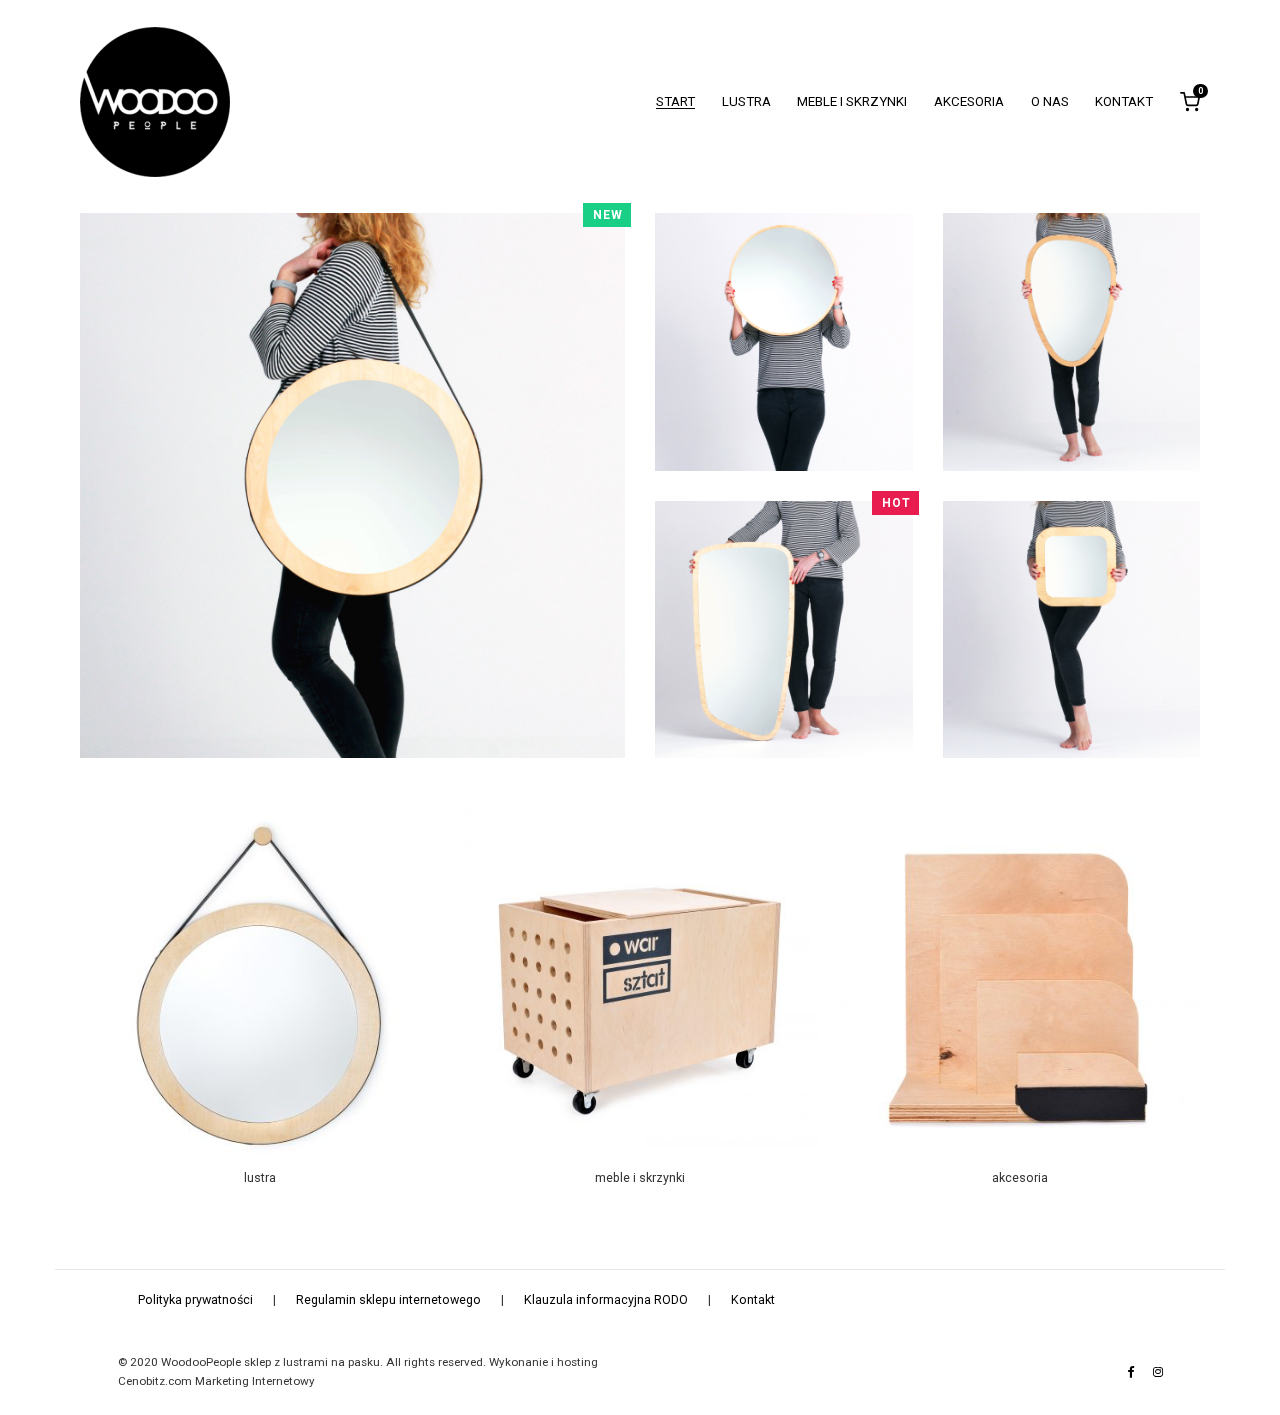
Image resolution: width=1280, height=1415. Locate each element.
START (675, 101)
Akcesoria (969, 101)
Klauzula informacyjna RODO (606, 1299)
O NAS (1050, 101)
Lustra (746, 101)
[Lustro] (353, 486)
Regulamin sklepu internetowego (388, 1299)
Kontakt (1124, 101)
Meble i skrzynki (852, 101)
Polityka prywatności (195, 1299)
